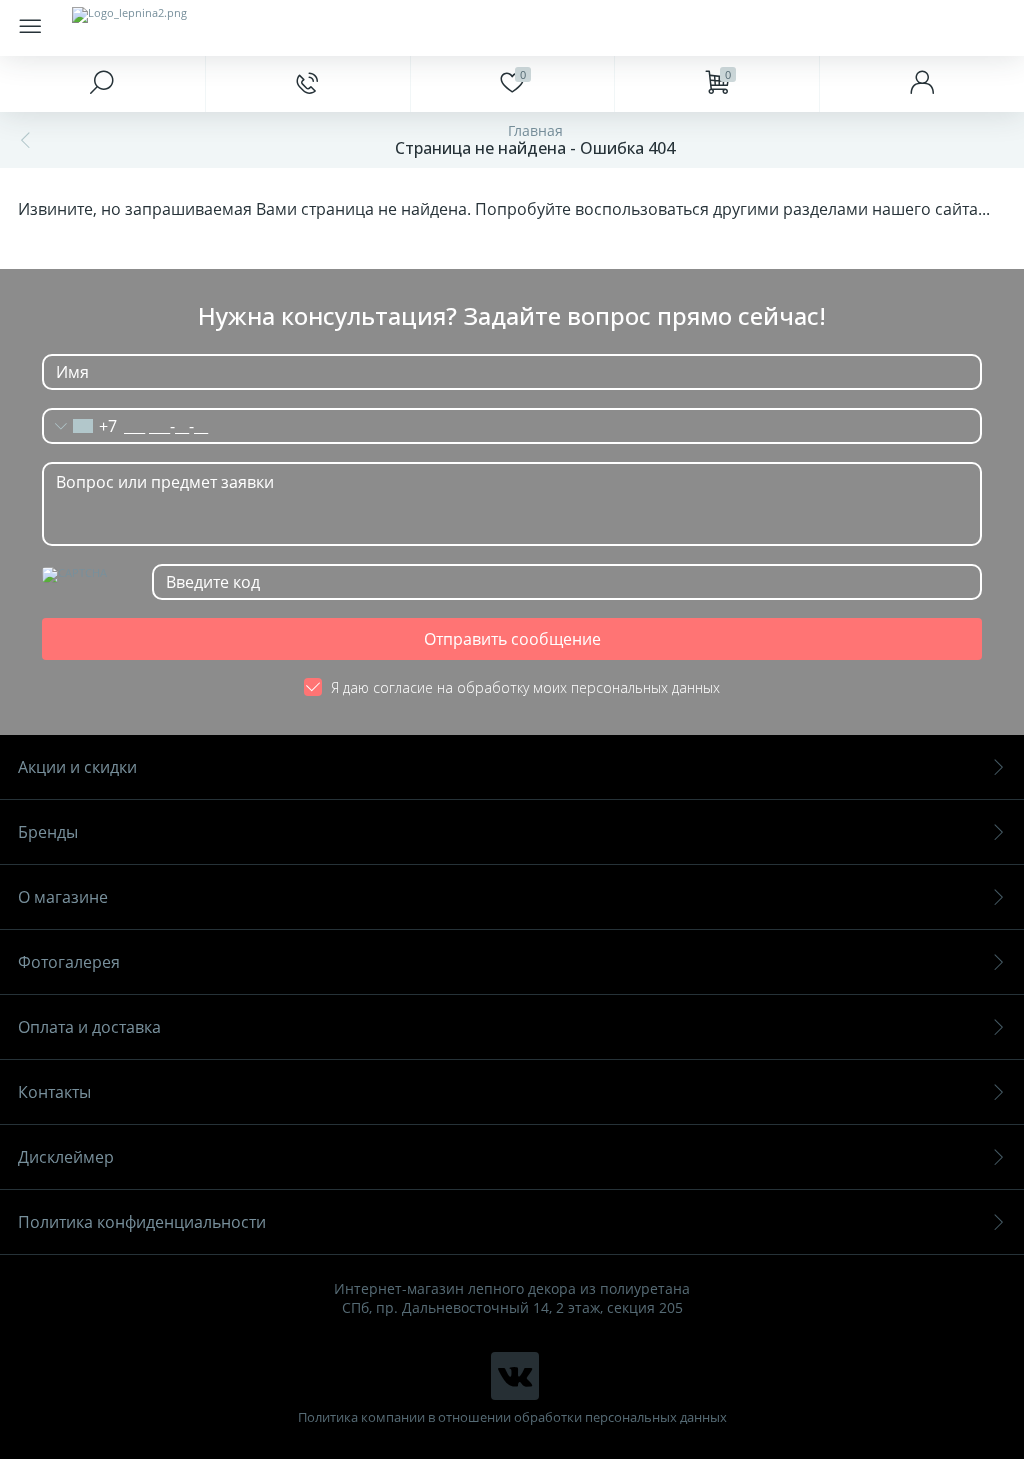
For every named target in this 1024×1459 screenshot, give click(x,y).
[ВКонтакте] (515, 1376)
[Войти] (921, 84)
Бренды (48, 832)
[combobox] (80, 426)
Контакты (54, 1092)
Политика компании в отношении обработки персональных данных (512, 1417)
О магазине (63, 897)
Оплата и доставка (89, 1027)
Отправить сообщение (512, 639)
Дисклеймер (66, 1157)
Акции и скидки (77, 767)
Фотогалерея (69, 962)
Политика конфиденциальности (142, 1222)
